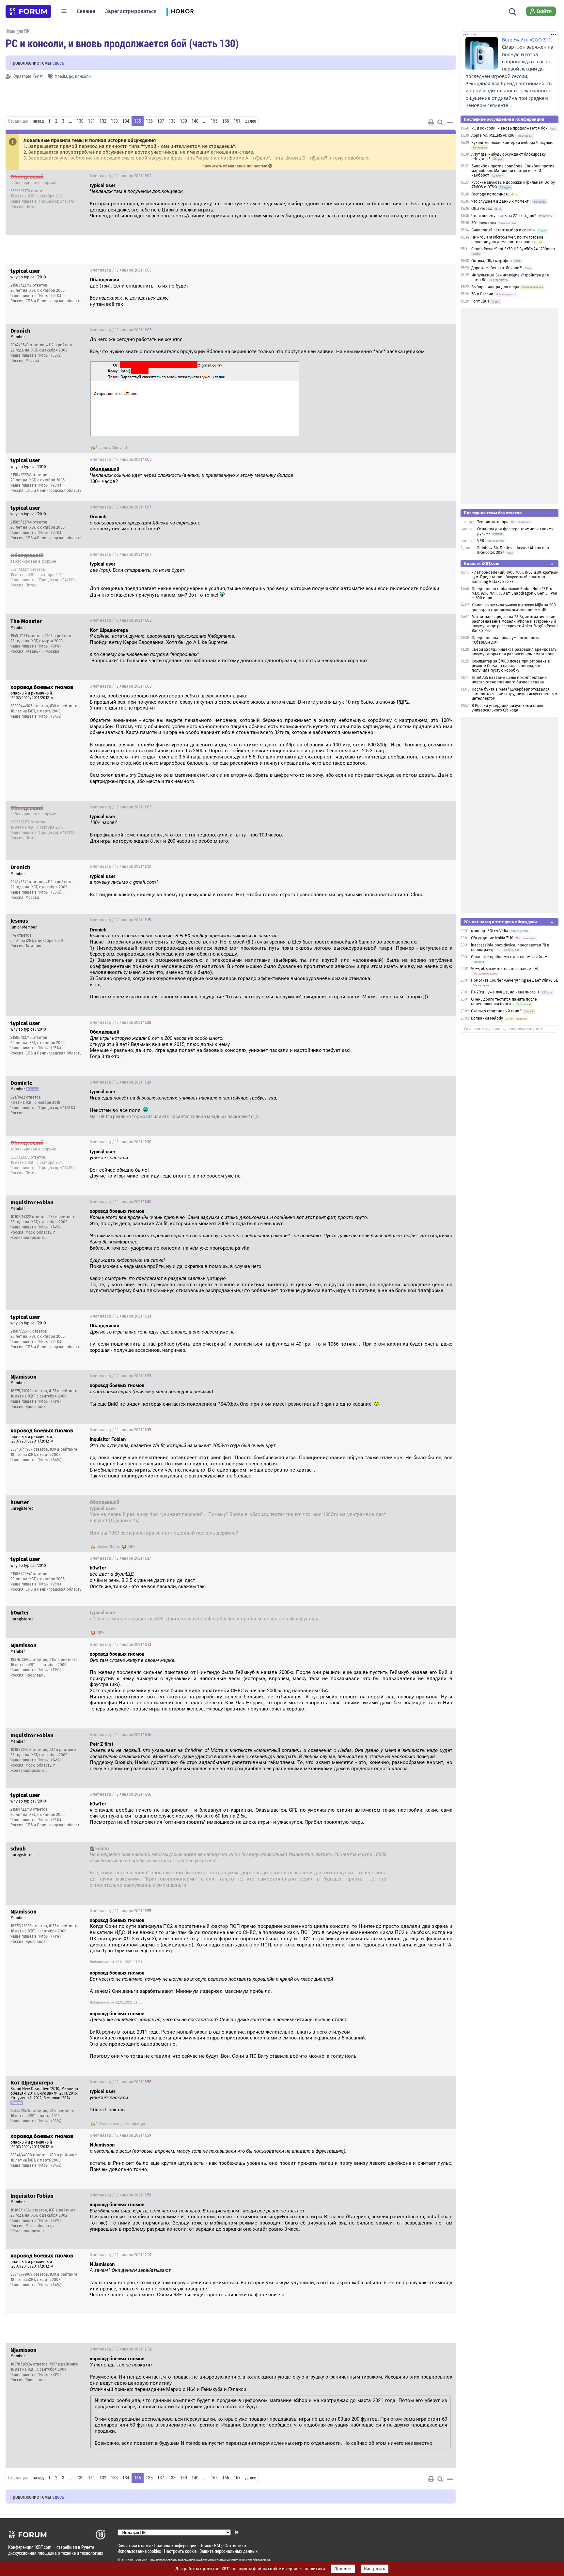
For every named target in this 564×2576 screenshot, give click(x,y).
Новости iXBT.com (482, 563)
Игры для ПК (18, 31)
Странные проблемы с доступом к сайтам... (511, 957)
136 (149, 121)
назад (38, 121)
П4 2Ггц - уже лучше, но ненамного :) (505, 992)
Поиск (205, 2545)
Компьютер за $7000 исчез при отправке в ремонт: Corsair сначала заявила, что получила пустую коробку (511, 666)
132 (103, 121)
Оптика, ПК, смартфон (492, 261)
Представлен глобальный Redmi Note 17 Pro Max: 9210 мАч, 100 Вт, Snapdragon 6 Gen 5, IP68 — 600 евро (514, 593)
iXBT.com (127, 2560)
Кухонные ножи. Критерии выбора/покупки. (512, 143)
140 (195, 121)
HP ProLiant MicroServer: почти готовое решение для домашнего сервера (507, 240)
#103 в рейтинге (59, 636)
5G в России (482, 294)
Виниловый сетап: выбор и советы (503, 230)
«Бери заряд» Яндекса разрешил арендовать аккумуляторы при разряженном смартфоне (514, 652)
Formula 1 (480, 301)
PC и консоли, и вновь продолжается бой (509, 128)
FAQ (218, 2545)
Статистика (235, 2545)
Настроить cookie (180, 2551)
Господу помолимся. (490, 194)
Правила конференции (175, 2545)
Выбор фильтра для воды (495, 287)
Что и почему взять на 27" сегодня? (504, 216)
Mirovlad (119, 448)
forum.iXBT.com (241, 2560)
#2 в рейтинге (62, 2111)
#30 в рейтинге (64, 706)
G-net (38, 76)
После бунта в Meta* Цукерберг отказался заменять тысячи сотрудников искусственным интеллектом (514, 694)
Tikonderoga (134, 2124)
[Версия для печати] (431, 122)
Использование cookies (139, 2551)
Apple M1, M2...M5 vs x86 (493, 135)
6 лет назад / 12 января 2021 (121, 176)
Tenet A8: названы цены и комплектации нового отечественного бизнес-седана (509, 680)
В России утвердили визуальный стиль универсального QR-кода (507, 708)
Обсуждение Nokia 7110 (492, 938)
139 (184, 121)
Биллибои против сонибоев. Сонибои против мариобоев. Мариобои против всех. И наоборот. (513, 171)
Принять (343, 2569)
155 (214, 121)
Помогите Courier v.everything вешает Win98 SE (514, 980)
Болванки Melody (487, 1018)
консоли (83, 76)
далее (251, 121)
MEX (132, 1547)
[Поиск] (513, 11)
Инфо (446, 176)
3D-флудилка (484, 223)
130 (80, 121)
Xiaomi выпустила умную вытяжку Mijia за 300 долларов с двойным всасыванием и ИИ (514, 607)
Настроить (375, 2569)
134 (126, 121)
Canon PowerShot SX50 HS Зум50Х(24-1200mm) (513, 249)
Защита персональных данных (228, 2551)
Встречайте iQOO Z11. (527, 40)
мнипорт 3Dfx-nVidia (490, 931)
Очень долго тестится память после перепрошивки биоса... (504, 1002)
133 (114, 121)
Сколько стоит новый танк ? (496, 1011)
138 (172, 121)
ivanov (104, 448)
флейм (61, 76)
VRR (481, 541)
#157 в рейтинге (63, 1391)
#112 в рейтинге (61, 345)
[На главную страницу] (28, 11)
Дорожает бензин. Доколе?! (497, 268)
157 (237, 121)
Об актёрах (482, 209)
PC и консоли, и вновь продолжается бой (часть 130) (122, 43)
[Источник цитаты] (187, 191)
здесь (58, 62)
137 (161, 121)
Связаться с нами (134, 2545)
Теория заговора (493, 522)
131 (92, 121)
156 (226, 121)
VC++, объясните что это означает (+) (505, 969)
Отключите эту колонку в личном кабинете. (504, 1029)
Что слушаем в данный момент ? (501, 201)
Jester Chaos (108, 1547)
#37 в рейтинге (62, 1217)
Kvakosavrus (110, 2124)
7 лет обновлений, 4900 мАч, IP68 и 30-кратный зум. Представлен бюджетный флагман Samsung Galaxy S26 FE (515, 577)
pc (71, 76)
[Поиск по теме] (440, 122)
